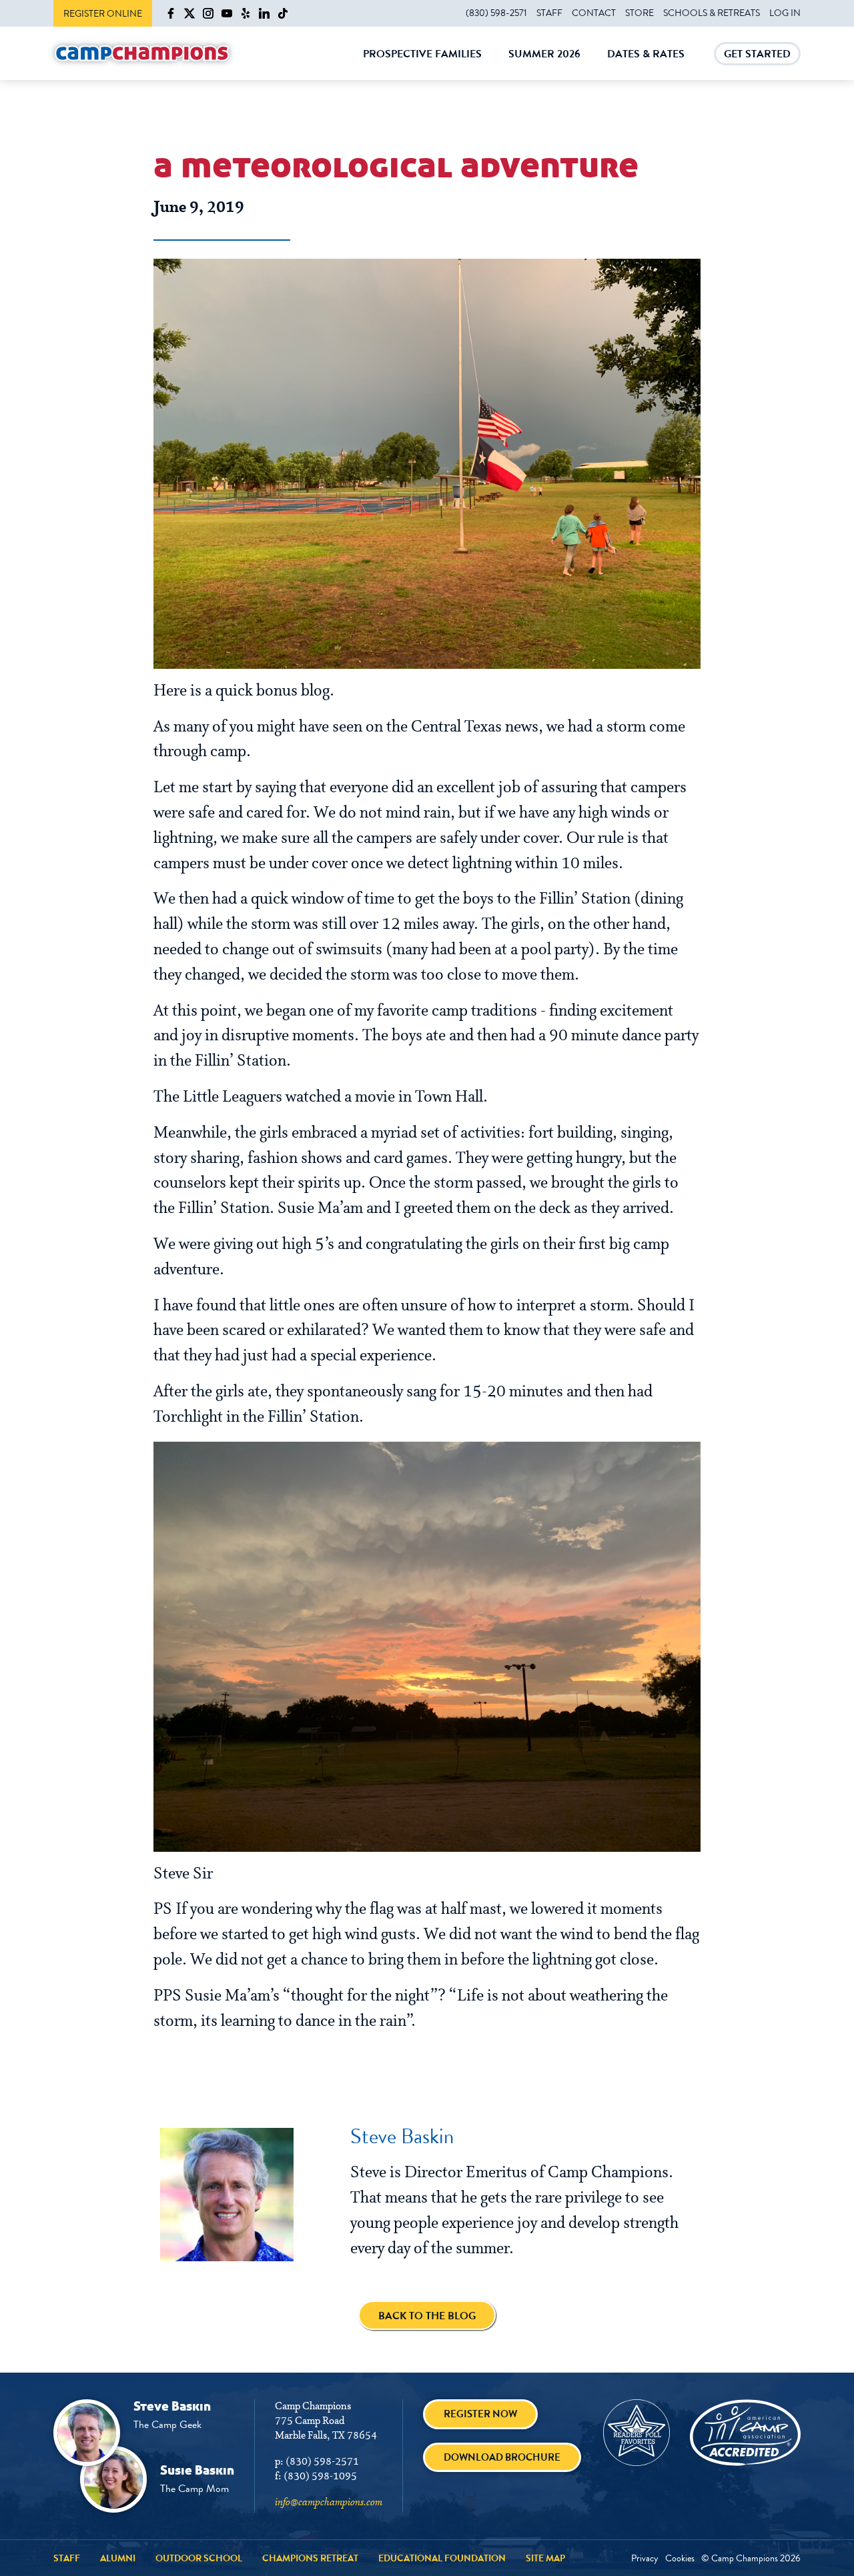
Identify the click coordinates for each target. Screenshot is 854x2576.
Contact (594, 13)
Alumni (118, 2558)
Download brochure (502, 2457)
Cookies (680, 2558)
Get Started (757, 56)
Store (639, 13)
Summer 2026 (544, 63)
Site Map (545, 2558)
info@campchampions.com (329, 2503)
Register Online (103, 13)
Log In (785, 13)
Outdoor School (199, 2558)
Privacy (645, 2558)
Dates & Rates (646, 63)
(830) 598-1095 (320, 2477)
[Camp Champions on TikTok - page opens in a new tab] (283, 13)
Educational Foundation (442, 2558)
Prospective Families (422, 63)
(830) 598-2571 (496, 13)
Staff (549, 13)
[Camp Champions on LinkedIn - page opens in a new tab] (264, 13)
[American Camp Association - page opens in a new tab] (745, 2433)
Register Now (480, 2414)
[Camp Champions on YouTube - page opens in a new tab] (227, 13)
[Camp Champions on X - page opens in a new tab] (189, 13)
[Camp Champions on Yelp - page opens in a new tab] (246, 13)
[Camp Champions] (142, 54)
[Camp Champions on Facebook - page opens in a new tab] (171, 13)
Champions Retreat (310, 2558)
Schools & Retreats (712, 13)
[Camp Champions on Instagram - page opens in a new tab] (208, 13)
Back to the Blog (427, 2316)
